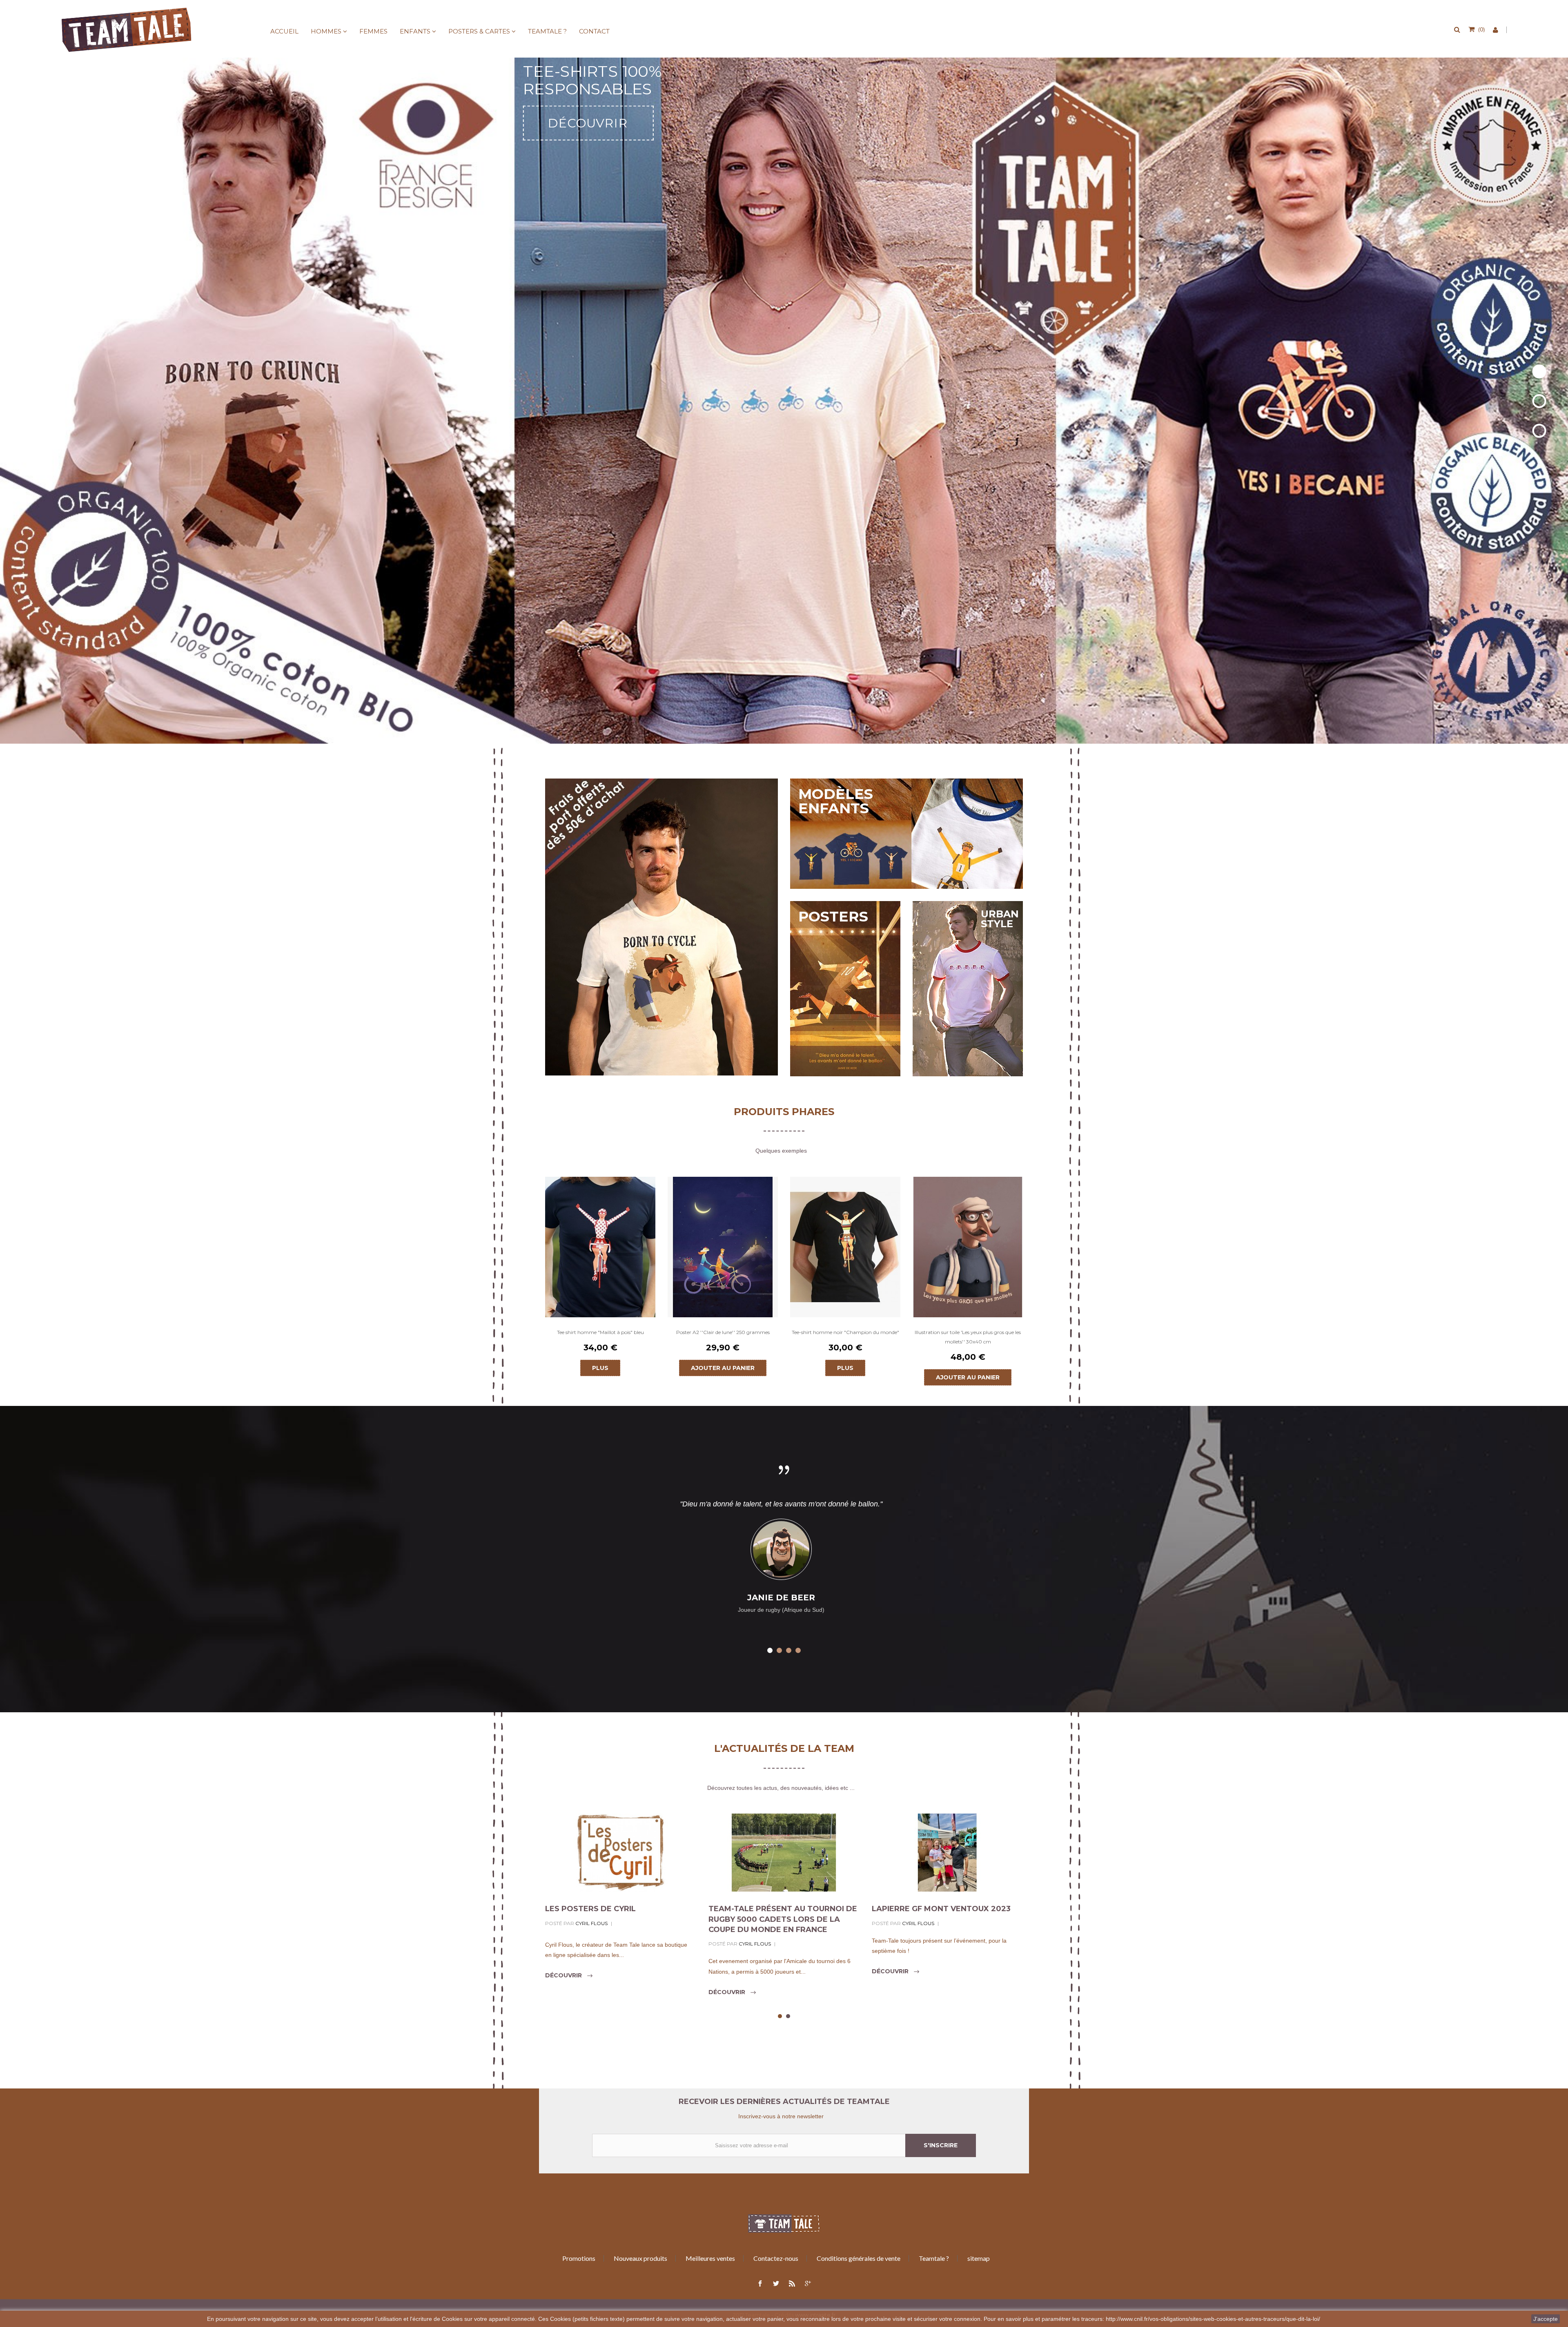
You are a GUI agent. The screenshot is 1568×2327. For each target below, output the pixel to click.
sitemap (979, 2258)
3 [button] (789, 1650)
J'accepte (1546, 2319)
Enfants (415, 31)
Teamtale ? (547, 31)
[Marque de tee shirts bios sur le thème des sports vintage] (127, 29)
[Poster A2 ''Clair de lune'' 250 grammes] (723, 1247)
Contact (594, 31)
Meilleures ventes (710, 2258)
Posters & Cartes (479, 31)
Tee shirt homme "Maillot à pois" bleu (600, 1332)
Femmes (373, 31)
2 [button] (779, 1650)
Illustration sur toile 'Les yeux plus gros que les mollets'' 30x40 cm (968, 1337)
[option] (600, 1276)
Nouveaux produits (640, 2258)
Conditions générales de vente (859, 2258)
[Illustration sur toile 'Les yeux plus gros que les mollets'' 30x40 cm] (968, 1247)
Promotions (579, 2258)
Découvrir (564, 1975)
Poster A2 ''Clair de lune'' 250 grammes (723, 1332)
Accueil (284, 31)
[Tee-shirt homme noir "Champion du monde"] (845, 1247)
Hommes (326, 31)
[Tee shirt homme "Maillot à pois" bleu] (600, 1247)
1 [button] (770, 1650)
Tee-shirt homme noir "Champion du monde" (845, 1332)
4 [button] (798, 1650)
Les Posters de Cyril (590, 1909)
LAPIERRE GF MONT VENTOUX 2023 (941, 1909)
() (1481, 29)
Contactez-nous (776, 2258)
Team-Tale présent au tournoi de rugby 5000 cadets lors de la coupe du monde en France (783, 1919)
